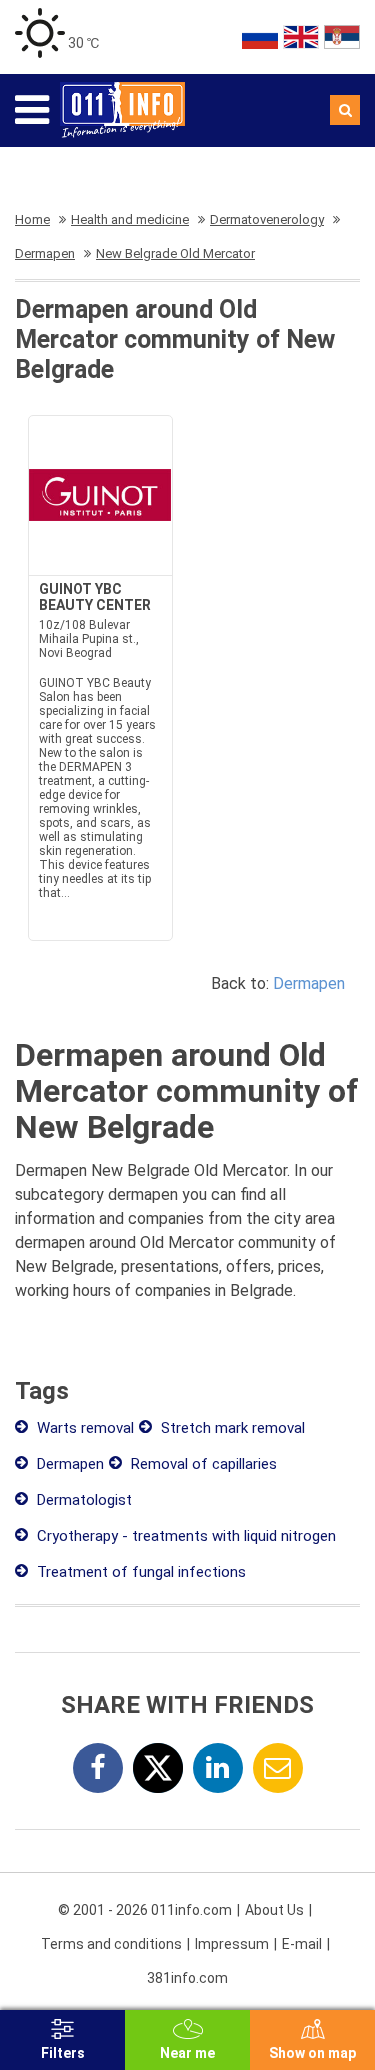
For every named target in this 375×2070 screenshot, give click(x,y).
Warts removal (83, 1428)
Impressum (232, 1944)
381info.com (187, 1978)
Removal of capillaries (202, 1464)
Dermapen (309, 983)
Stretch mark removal (231, 1428)
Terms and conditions (111, 1944)
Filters (63, 2053)
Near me (187, 2053)
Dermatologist (82, 1500)
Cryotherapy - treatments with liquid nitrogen (184, 1536)
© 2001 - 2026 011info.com (145, 1910)
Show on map (312, 2053)
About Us (274, 1910)
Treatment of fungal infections (139, 1572)
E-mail (302, 1944)
